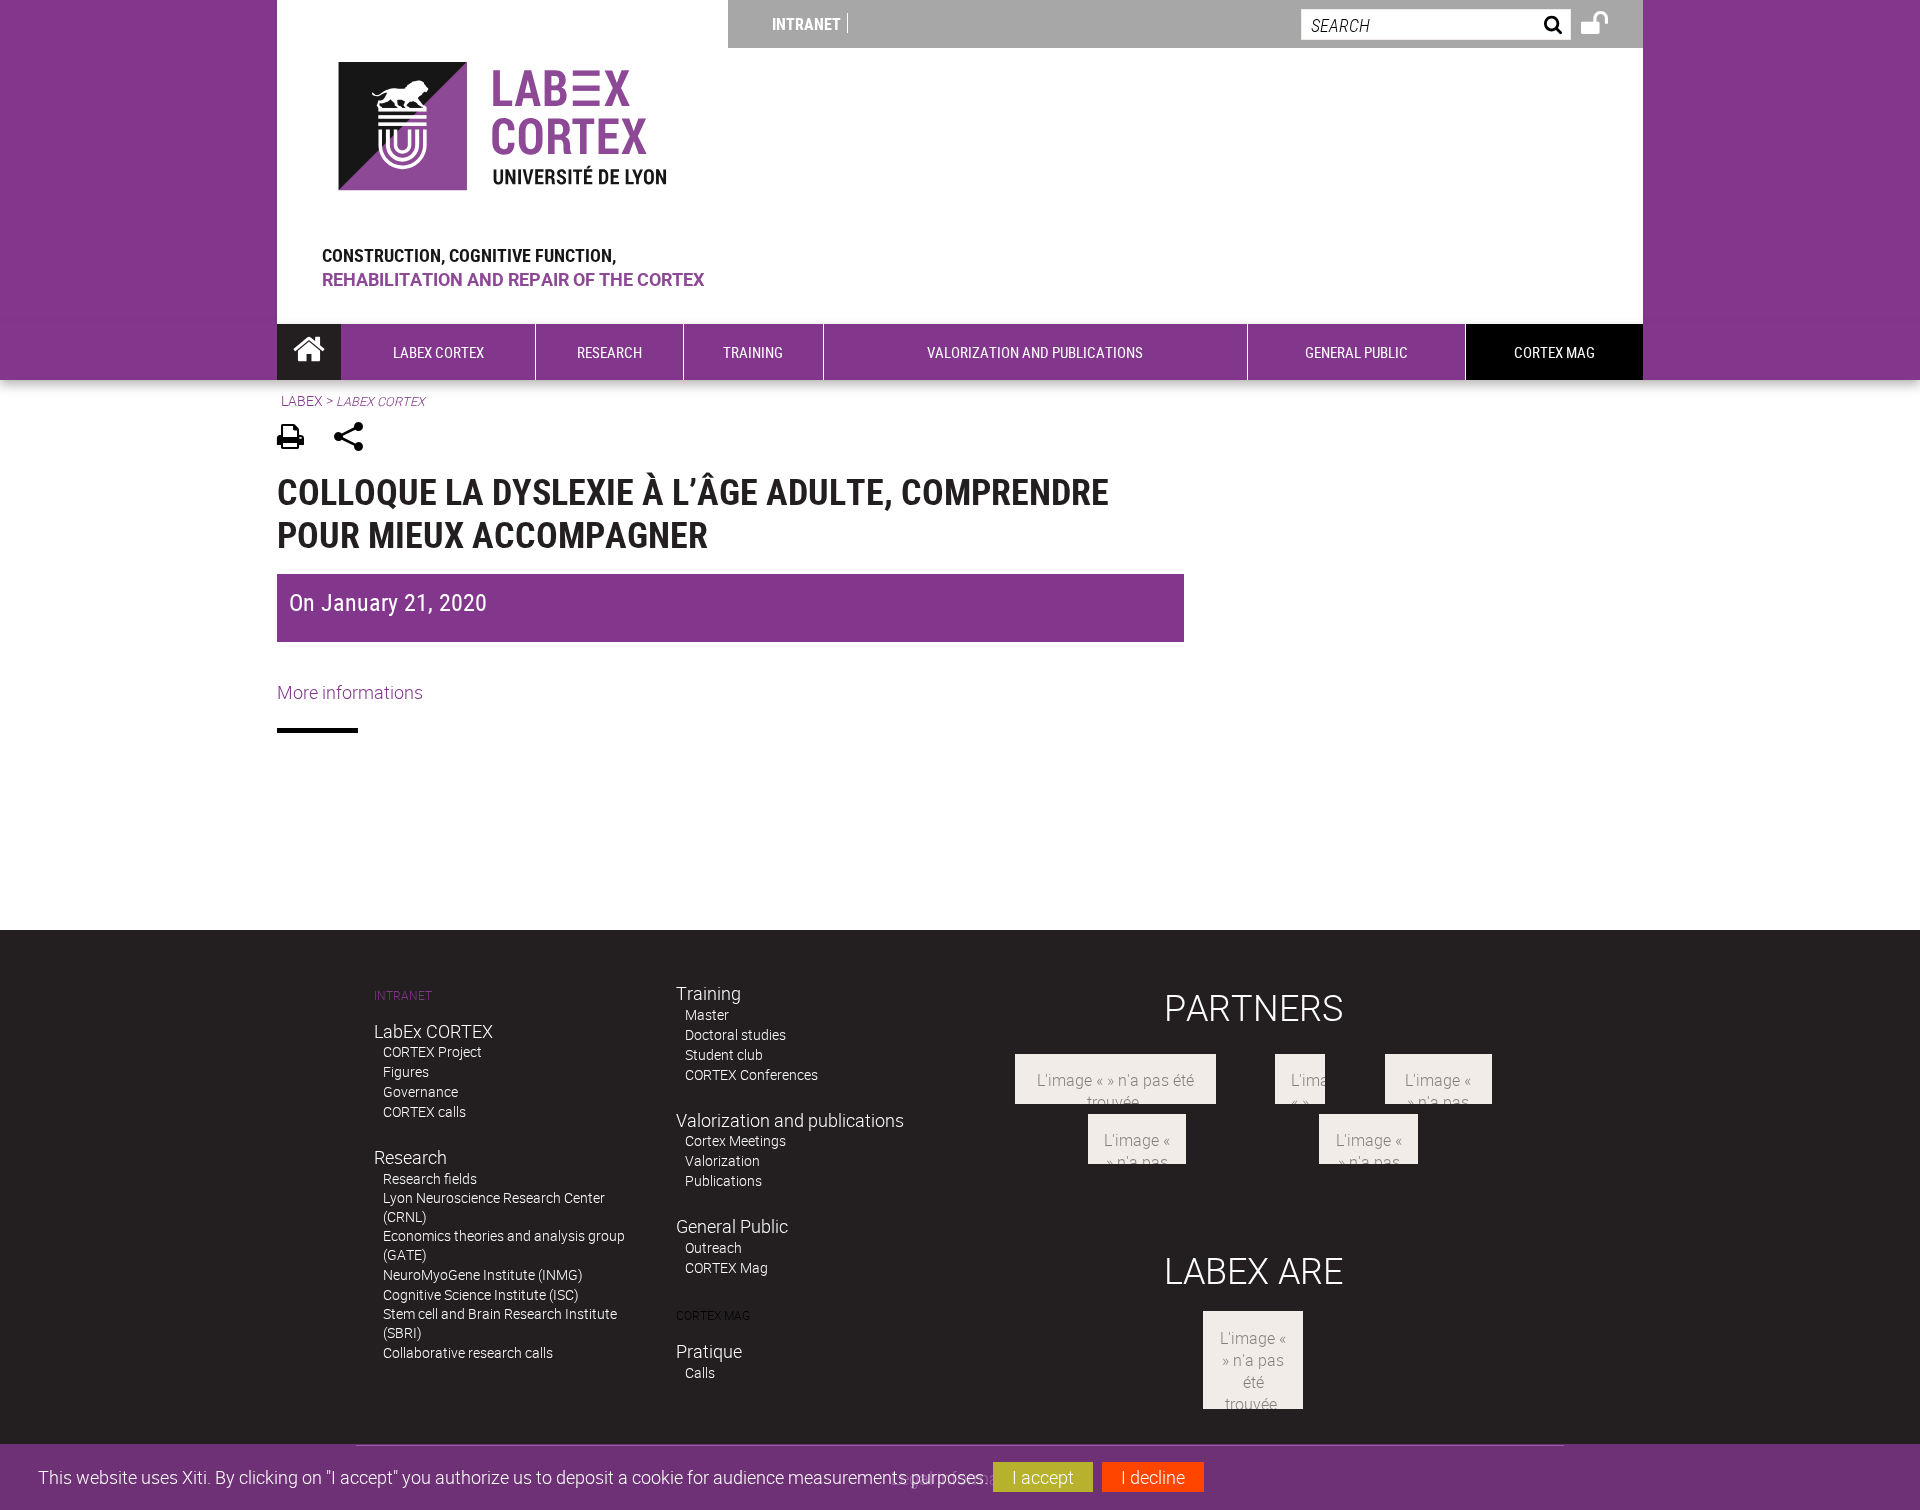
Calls (700, 1372)
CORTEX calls (424, 1111)
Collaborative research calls (468, 1352)
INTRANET (806, 24)
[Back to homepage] (502, 121)
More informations (350, 692)
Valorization (722, 1160)
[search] (1436, 24)
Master (707, 1014)
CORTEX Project (432, 1051)
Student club (724, 1054)
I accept (1043, 1477)
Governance (420, 1091)
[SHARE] (355, 439)
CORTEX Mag (726, 1267)
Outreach (713, 1247)
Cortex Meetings (735, 1140)
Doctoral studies (735, 1034)
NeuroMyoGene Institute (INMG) (483, 1274)
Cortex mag (713, 1315)
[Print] (297, 439)
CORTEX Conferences (751, 1074)
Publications (723, 1180)
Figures (406, 1071)
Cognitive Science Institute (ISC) (481, 1294)
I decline (1153, 1477)
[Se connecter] (1607, 26)
